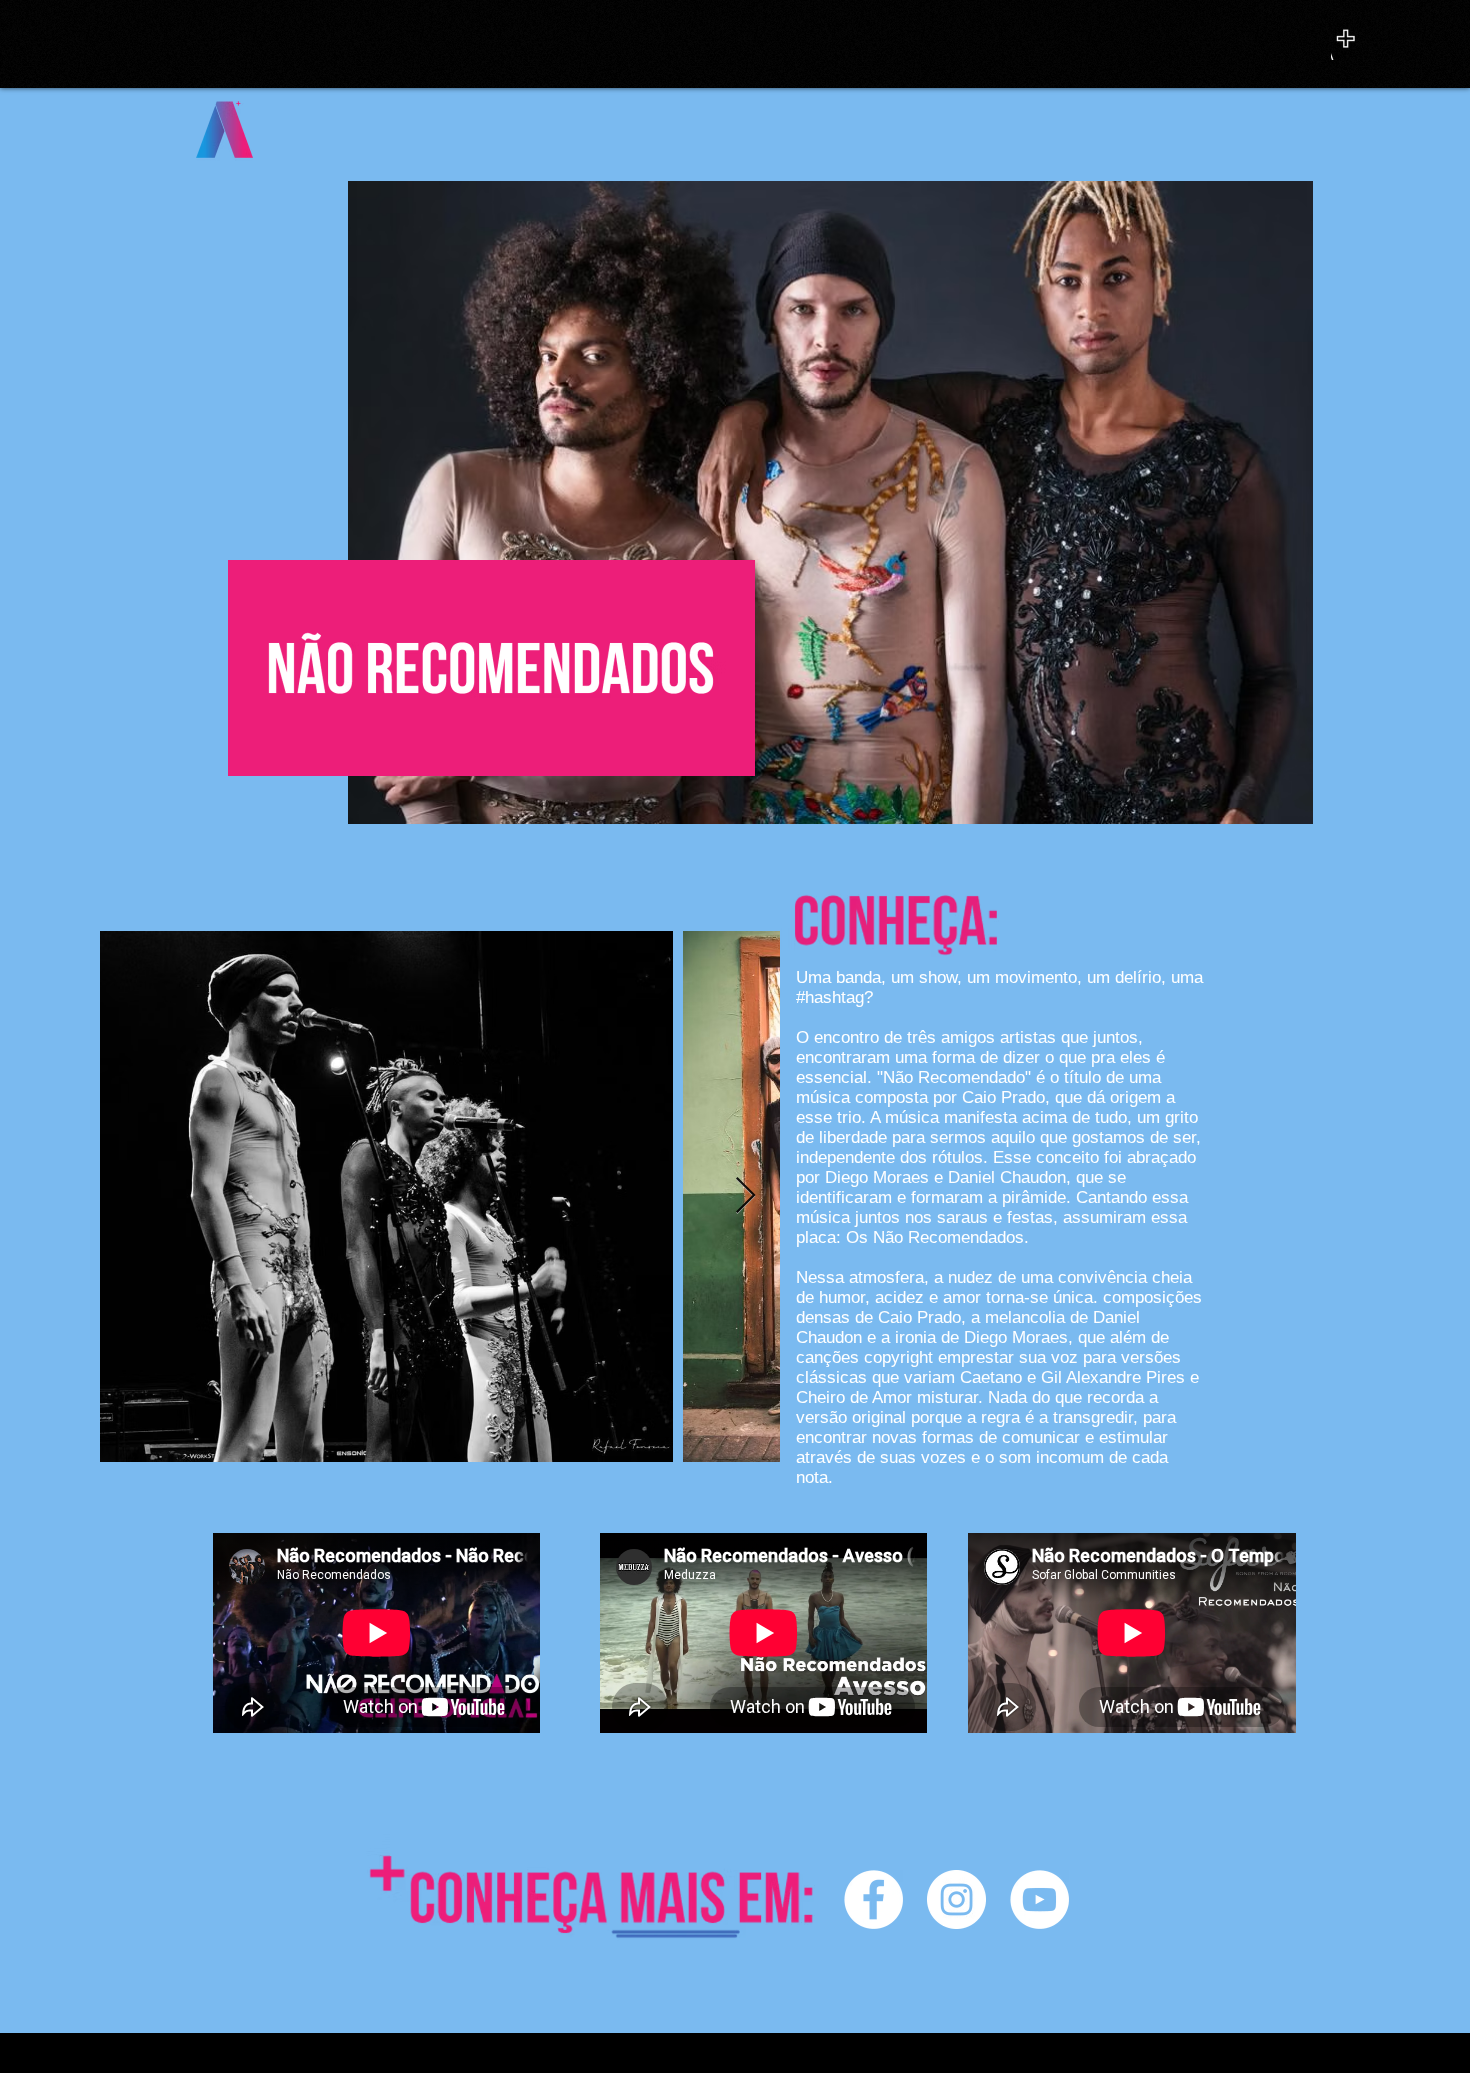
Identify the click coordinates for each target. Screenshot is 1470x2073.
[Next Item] (745, 1196)
